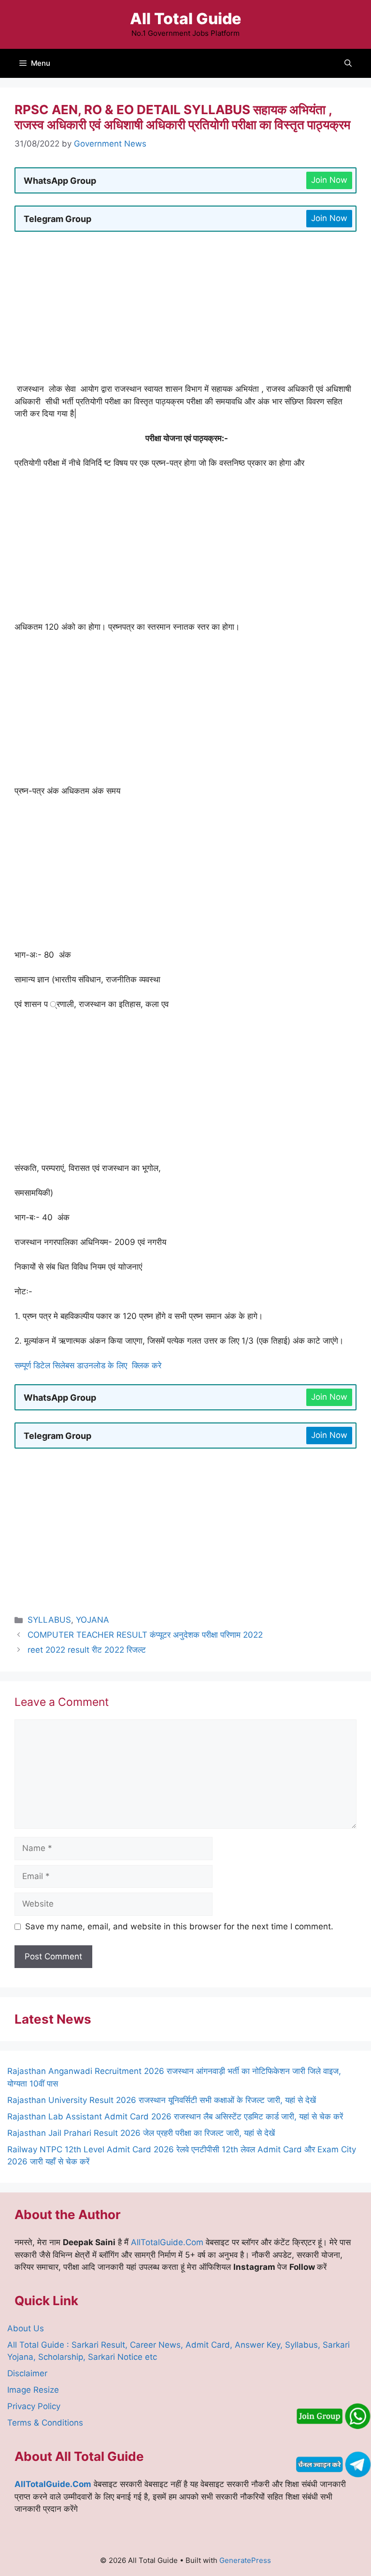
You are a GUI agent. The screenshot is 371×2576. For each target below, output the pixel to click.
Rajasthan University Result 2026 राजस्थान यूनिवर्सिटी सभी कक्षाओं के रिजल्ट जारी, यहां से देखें (162, 2100)
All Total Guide (185, 19)
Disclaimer (27, 2373)
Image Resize (33, 2390)
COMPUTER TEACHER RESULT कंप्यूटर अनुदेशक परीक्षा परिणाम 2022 (145, 1635)
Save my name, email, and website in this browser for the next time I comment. (179, 1926)
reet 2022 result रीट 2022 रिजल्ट (87, 1650)
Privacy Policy (34, 2406)
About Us (26, 2328)
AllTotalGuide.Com (167, 2242)
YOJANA (93, 1620)
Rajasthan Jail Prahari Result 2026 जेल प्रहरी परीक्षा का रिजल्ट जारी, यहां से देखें (141, 2133)
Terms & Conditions (45, 2423)
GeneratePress (245, 2560)
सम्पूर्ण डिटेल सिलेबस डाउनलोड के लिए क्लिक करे (89, 1365)
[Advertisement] (185, 311)
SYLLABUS (49, 1620)
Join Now (329, 180)
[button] (348, 63)
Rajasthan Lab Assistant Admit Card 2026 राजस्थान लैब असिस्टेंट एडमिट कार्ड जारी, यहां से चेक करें (175, 2117)
